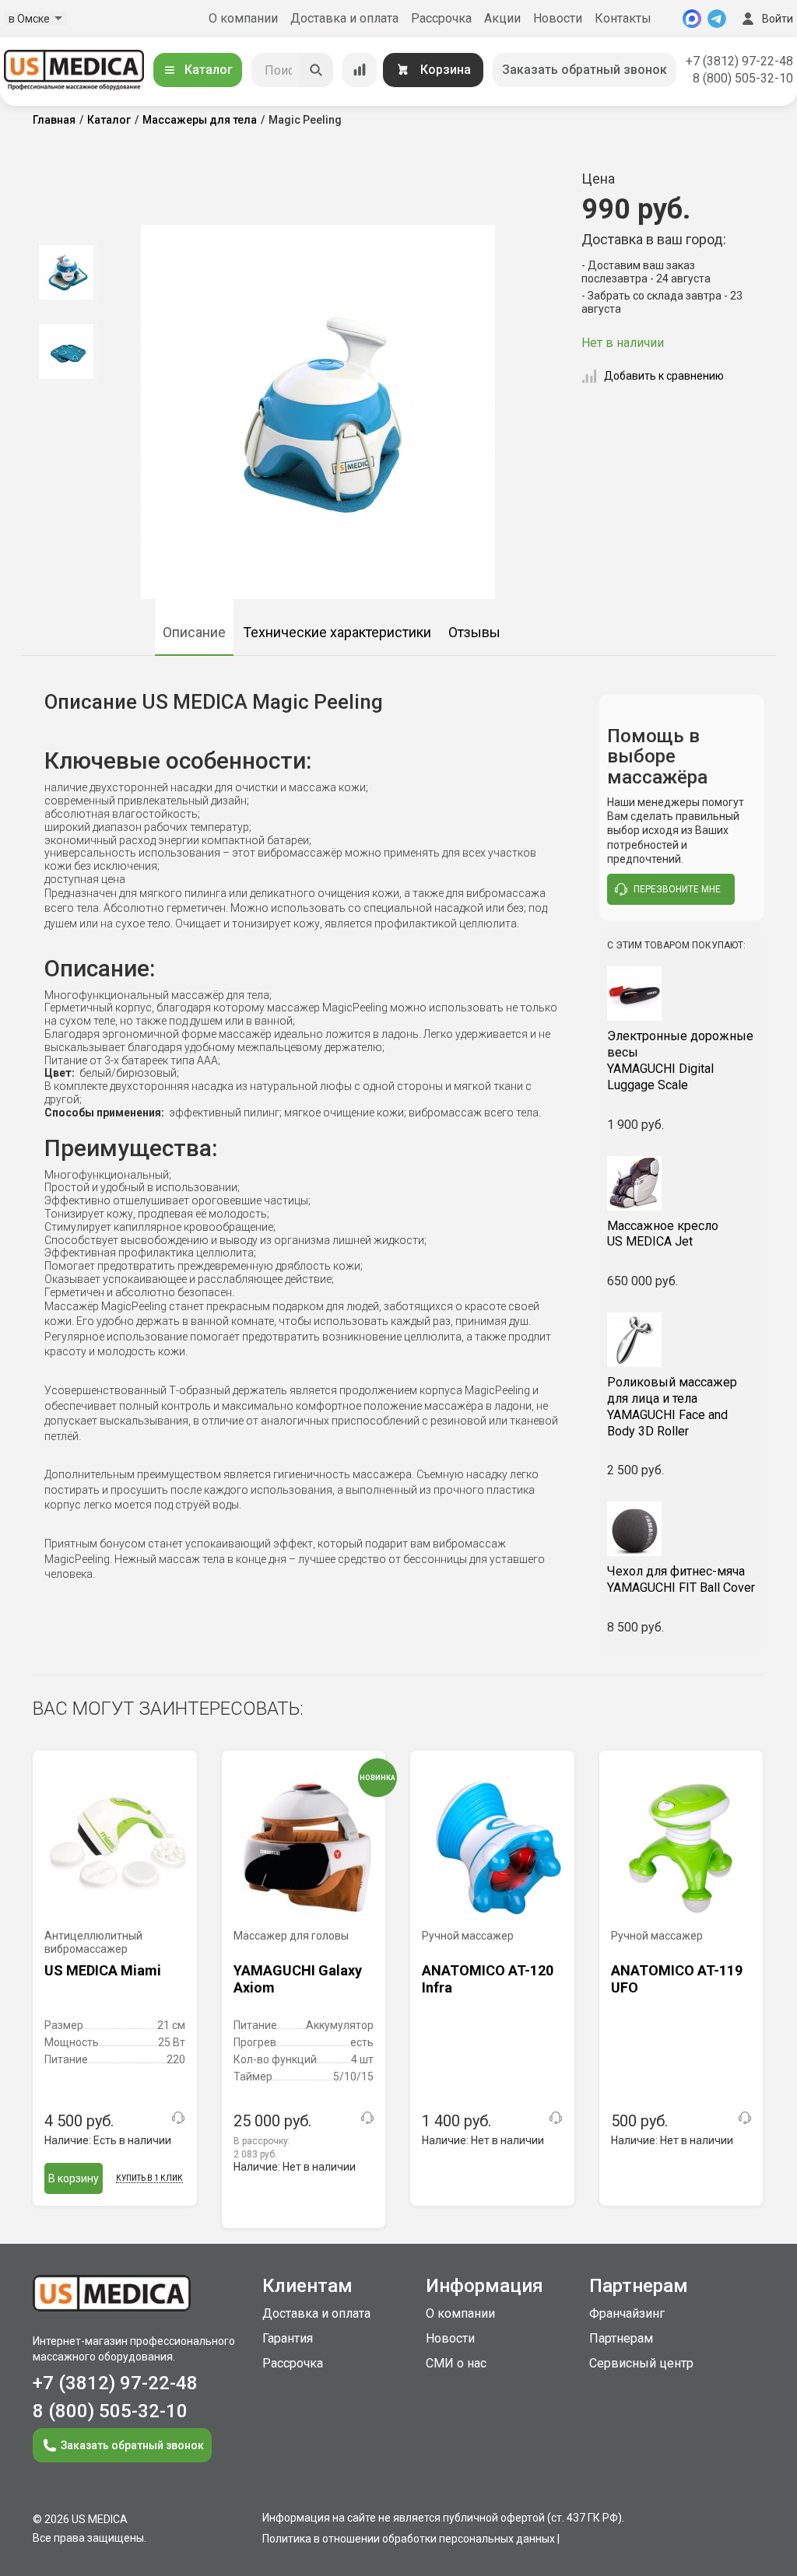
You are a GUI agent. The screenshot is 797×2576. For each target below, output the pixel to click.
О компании (243, 18)
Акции (502, 18)
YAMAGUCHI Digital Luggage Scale (680, 1060)
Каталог (209, 70)
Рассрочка (441, 18)
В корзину (74, 2178)
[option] (66, 272)
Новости (558, 18)
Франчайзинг (627, 2313)
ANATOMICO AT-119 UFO (677, 1979)
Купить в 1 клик (149, 2178)
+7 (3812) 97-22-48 (739, 61)
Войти (778, 19)
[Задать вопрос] (178, 2118)
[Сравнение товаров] (360, 70)
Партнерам (621, 2338)
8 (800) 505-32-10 (743, 78)
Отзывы (474, 632)
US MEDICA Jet (663, 1234)
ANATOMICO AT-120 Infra (488, 1979)
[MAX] (692, 19)
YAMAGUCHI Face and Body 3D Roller (672, 1406)
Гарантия (288, 2338)
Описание (194, 632)
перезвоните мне (677, 889)
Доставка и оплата (344, 18)
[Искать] (316, 70)
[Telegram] (717, 19)
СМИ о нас (456, 2363)
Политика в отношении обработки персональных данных (409, 2539)
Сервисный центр (641, 2363)
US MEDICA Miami (103, 1970)
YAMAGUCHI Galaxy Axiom (298, 1979)
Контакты (623, 18)
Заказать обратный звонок (585, 70)
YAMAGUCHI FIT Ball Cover (681, 1579)
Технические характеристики (337, 632)
